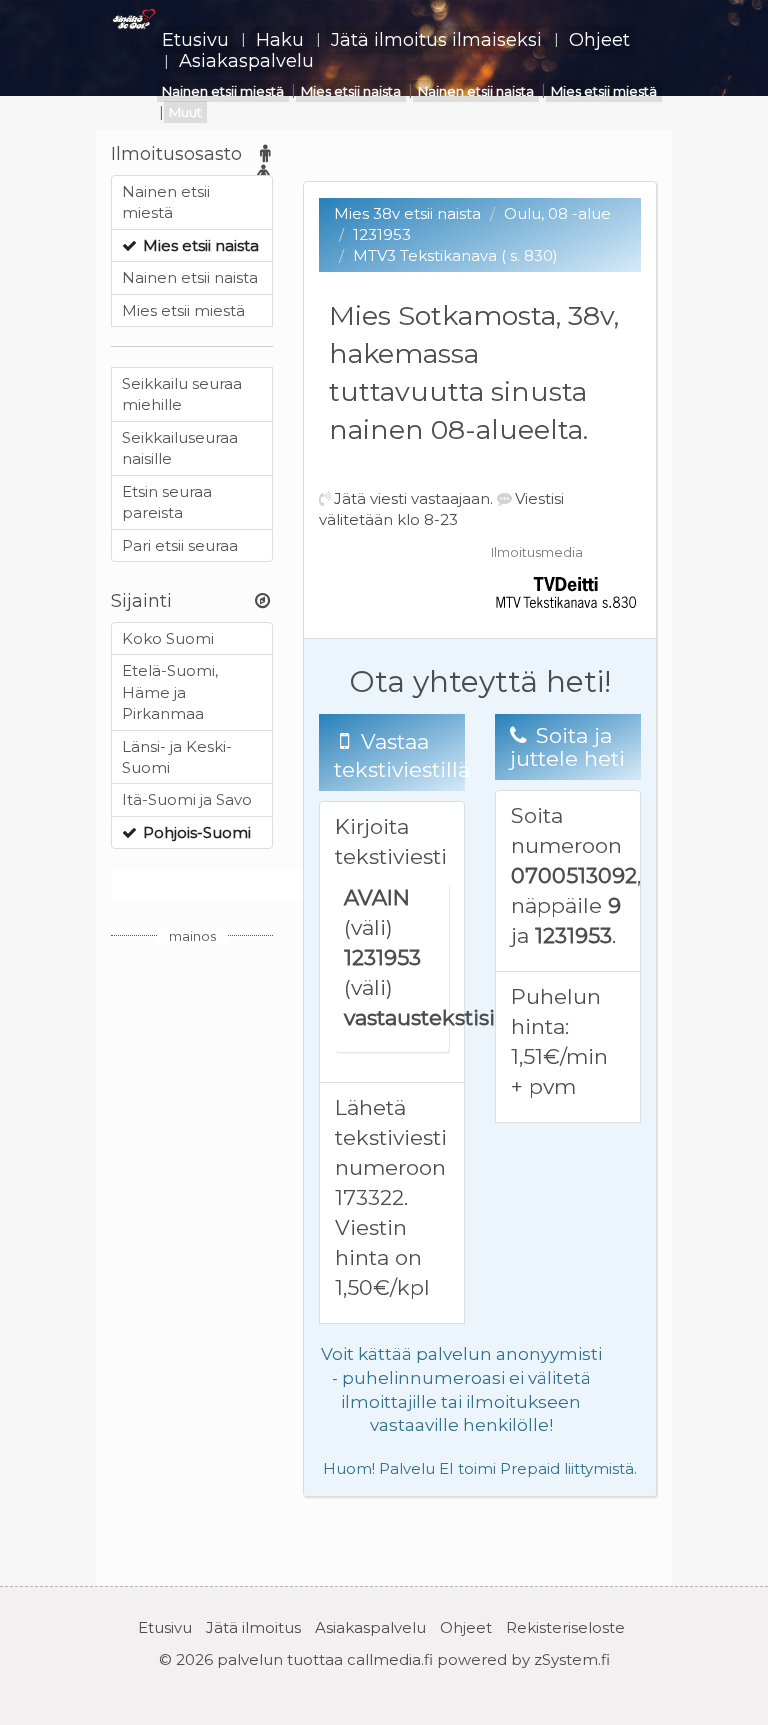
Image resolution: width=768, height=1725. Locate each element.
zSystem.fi (572, 1659)
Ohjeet (599, 40)
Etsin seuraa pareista (167, 502)
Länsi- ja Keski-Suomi (177, 757)
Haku (280, 40)
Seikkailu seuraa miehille (182, 394)
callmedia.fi (390, 1659)
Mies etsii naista (351, 91)
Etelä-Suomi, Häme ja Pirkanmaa (170, 692)
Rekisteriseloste (565, 1627)
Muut (185, 112)
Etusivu (195, 40)
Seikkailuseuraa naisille (180, 448)
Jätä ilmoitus (253, 1627)
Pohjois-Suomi (197, 832)
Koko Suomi (168, 638)
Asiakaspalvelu (246, 61)
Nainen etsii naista (476, 91)
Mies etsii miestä (604, 91)
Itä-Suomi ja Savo (187, 799)
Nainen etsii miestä (223, 91)
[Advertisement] (192, 1256)
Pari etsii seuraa (180, 545)
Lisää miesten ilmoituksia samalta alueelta (269, 885)
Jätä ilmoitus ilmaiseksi (436, 40)
